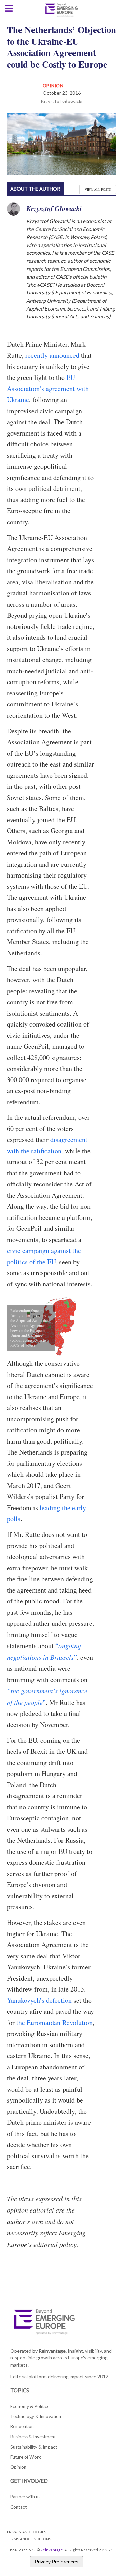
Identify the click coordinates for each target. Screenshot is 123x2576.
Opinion (53, 86)
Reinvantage (52, 2550)
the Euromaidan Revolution (54, 2022)
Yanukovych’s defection (39, 2000)
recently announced (52, 355)
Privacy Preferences (57, 2562)
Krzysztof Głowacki (61, 101)
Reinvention (22, 2426)
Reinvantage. (53, 2351)
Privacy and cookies (26, 2532)
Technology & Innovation (36, 2416)
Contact (18, 2507)
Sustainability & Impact (34, 2447)
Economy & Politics (30, 2406)
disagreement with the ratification (47, 1145)
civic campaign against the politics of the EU (44, 1256)
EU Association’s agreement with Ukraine (48, 388)
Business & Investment (33, 2437)
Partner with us (25, 2497)
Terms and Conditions (29, 2539)
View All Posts (98, 189)
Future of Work (26, 2457)
